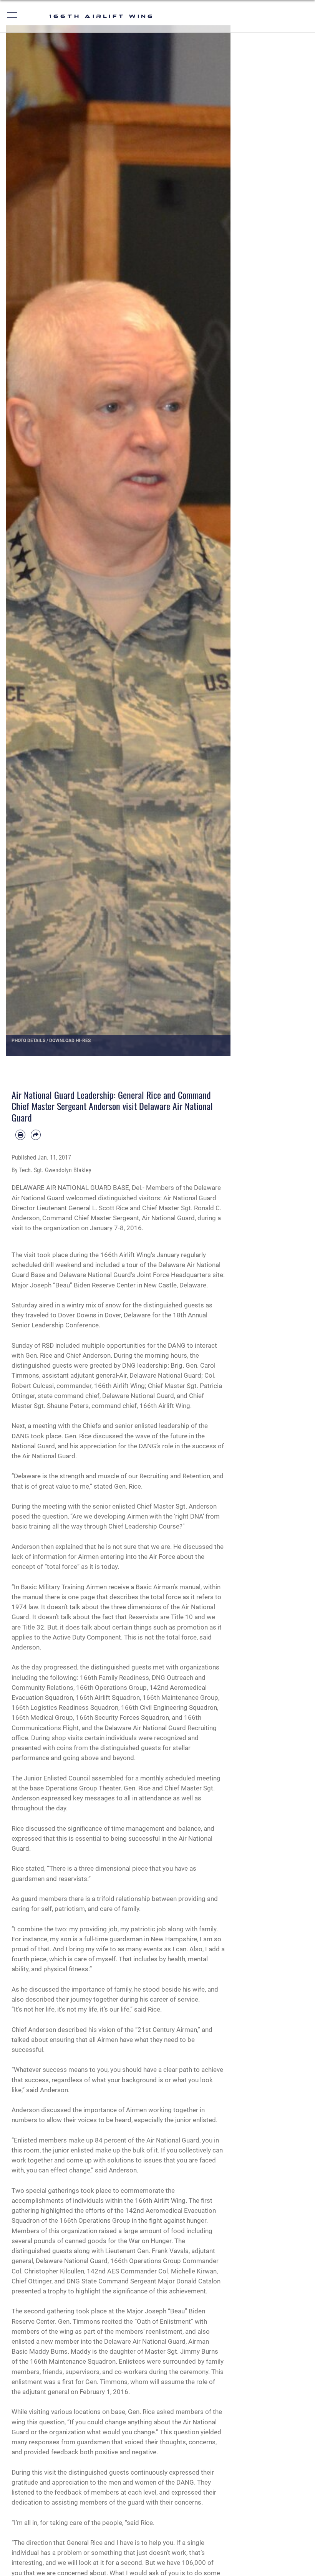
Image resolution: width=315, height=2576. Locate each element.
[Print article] (20, 1135)
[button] (12, 16)
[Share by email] (36, 1135)
